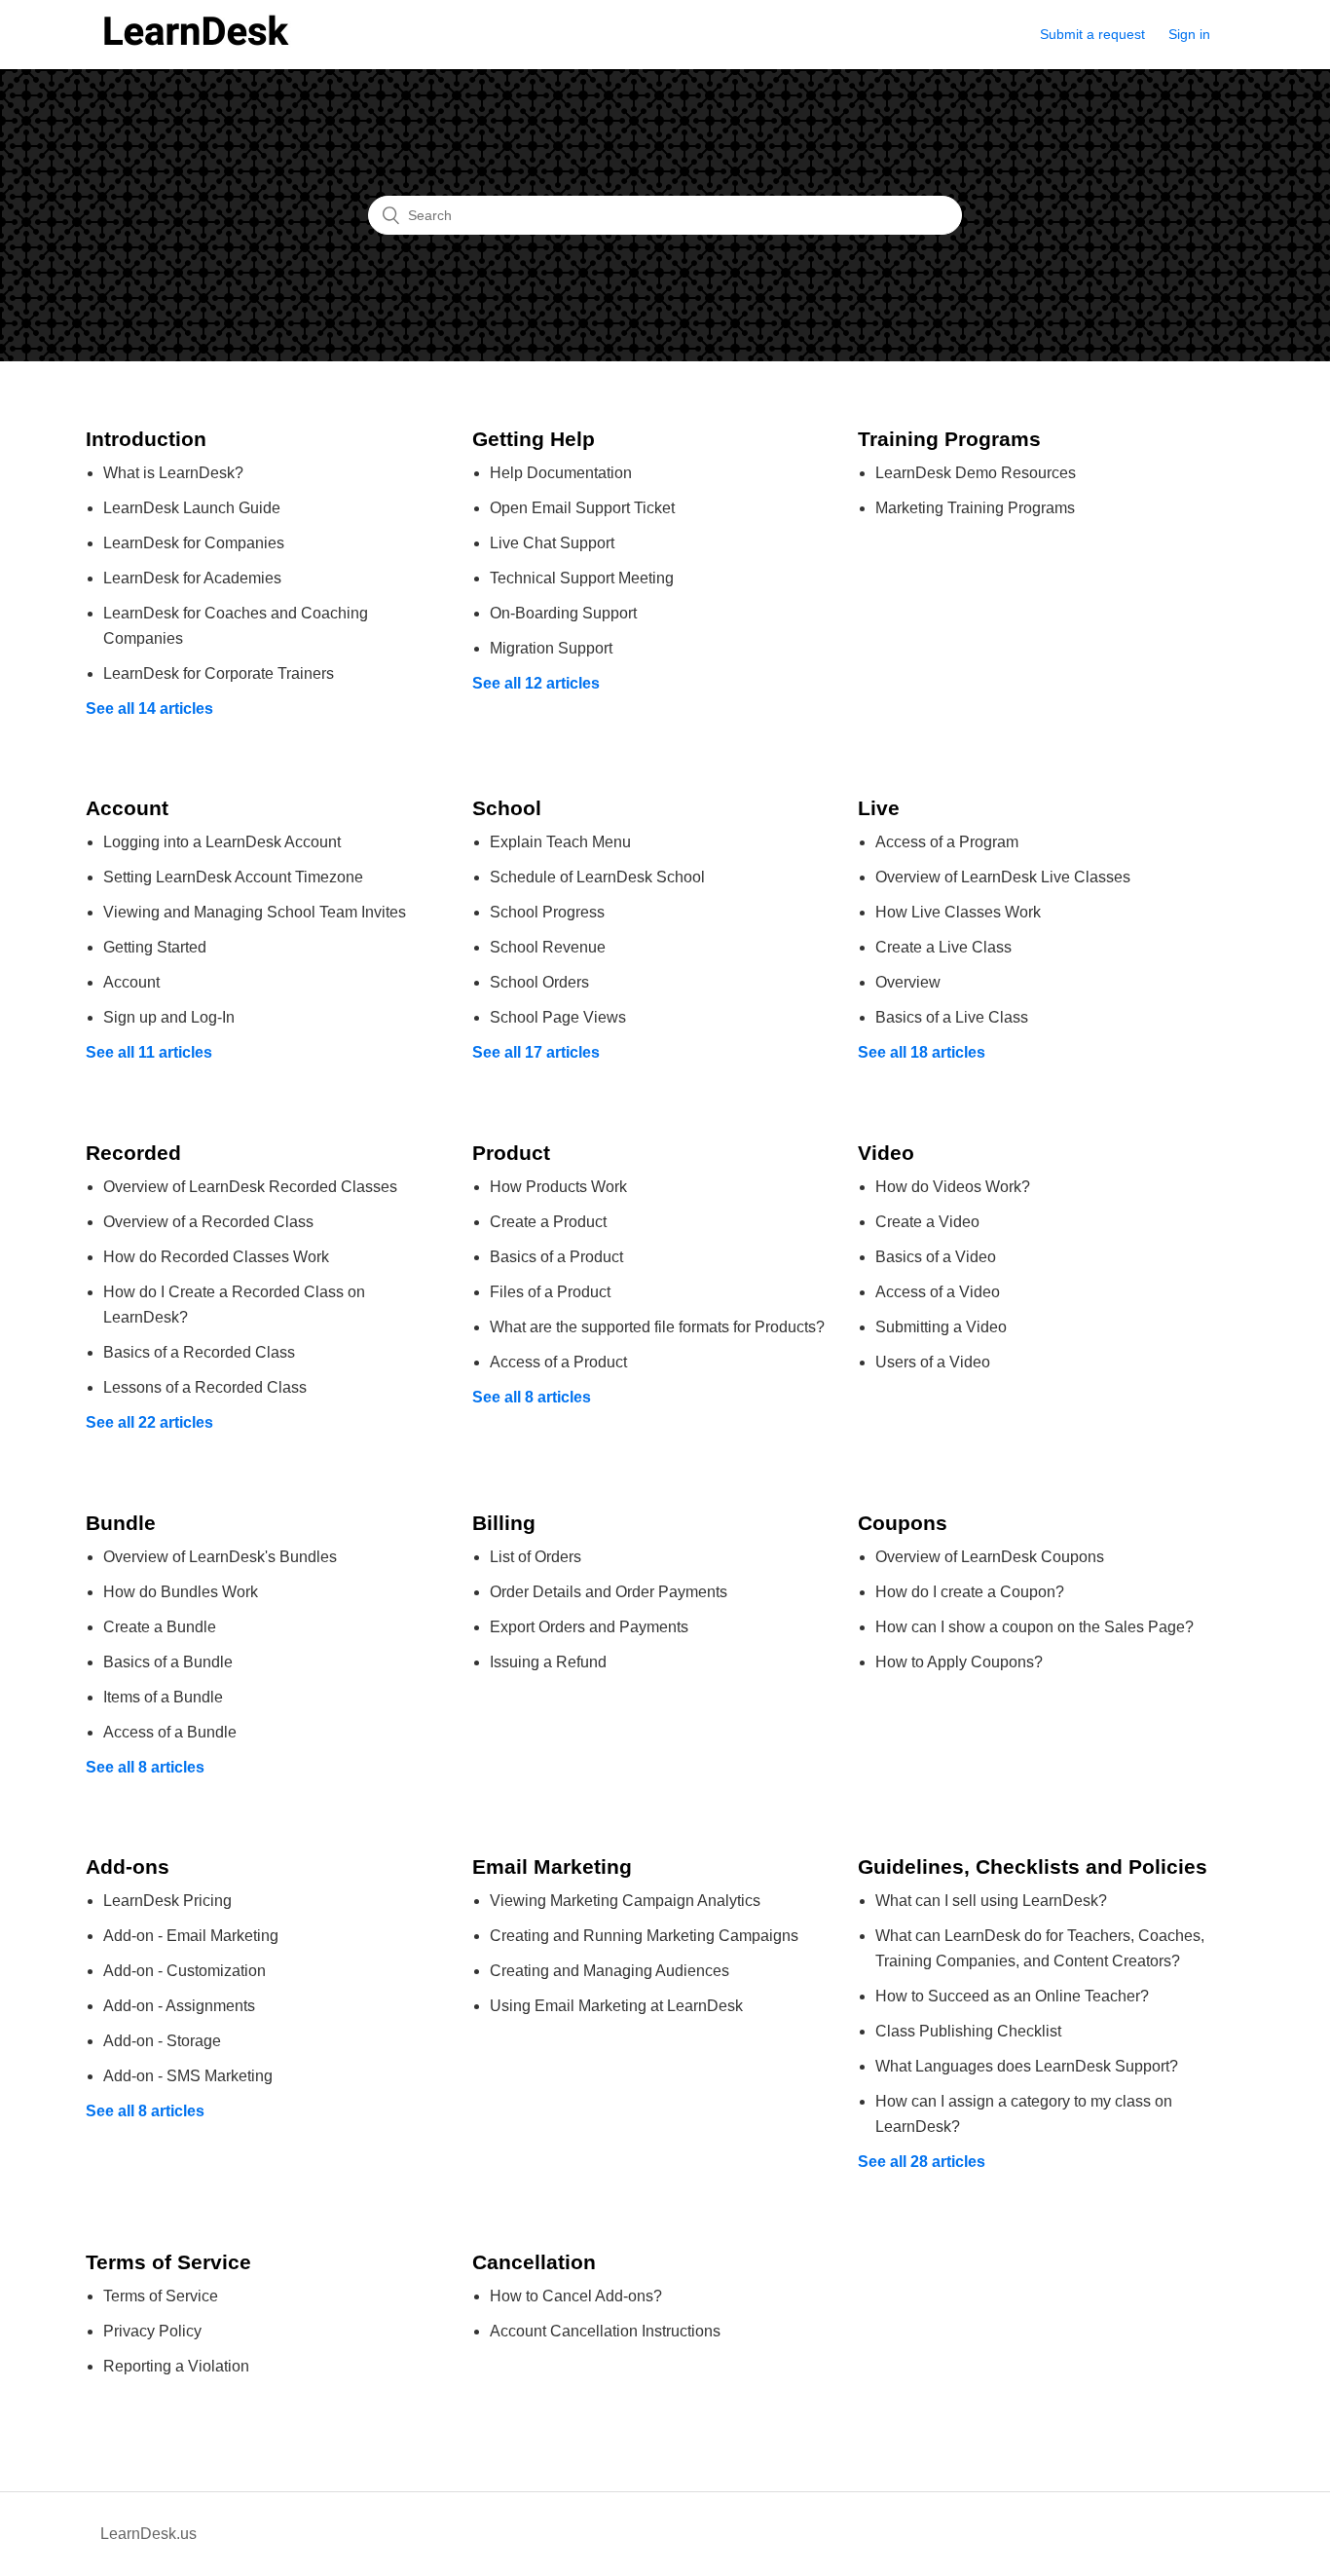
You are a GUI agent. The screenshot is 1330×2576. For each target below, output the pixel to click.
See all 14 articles (149, 709)
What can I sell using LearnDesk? (991, 1901)
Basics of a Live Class (952, 1017)
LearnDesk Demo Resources (976, 473)
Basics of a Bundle (168, 1662)
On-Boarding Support (563, 613)
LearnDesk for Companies (194, 543)
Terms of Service (161, 2296)
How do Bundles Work (181, 1592)
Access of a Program (947, 842)
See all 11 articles (149, 1052)
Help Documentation (561, 473)
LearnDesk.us (148, 2534)
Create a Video (927, 1222)
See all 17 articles (536, 1052)
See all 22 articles (149, 1422)
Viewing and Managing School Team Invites (255, 912)
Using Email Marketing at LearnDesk (616, 2006)
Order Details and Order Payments (609, 1592)
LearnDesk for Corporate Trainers (219, 673)
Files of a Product (550, 1292)
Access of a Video (938, 1292)
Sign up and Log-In (169, 1017)
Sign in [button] (1189, 34)
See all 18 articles (922, 1052)
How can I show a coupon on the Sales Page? (1034, 1627)
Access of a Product (558, 1362)
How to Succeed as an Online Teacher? (1012, 1996)
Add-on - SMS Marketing (188, 2076)
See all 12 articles (536, 683)
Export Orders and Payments (589, 1627)
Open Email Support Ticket (582, 508)
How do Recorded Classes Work (216, 1257)
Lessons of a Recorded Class (205, 1387)
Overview (908, 982)
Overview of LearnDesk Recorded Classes (250, 1187)
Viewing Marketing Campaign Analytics (625, 1901)
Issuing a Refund (548, 1662)
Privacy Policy (152, 2331)
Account (131, 982)
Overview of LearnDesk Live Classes (1003, 877)
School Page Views (558, 1017)
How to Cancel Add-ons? (576, 2296)
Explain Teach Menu (560, 842)
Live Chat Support (552, 543)
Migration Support (551, 648)
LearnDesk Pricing (167, 1901)
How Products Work (558, 1187)
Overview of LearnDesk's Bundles (220, 1557)
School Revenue (548, 947)
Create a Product (548, 1222)
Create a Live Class (943, 947)
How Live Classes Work (958, 912)
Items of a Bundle (163, 1697)
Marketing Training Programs (975, 508)
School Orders (539, 982)
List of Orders (536, 1557)
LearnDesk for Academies (192, 578)
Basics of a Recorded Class (199, 1352)
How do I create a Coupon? (970, 1592)
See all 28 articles (922, 2162)
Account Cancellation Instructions (605, 2331)
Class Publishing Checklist (968, 2031)
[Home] (196, 43)
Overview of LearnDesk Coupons (990, 1557)
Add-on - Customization (185, 1971)
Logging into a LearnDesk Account (222, 842)
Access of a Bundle (170, 1732)
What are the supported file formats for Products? (657, 1327)
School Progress (547, 912)
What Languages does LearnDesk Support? (1027, 2066)
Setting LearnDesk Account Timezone (233, 877)
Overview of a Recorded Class (208, 1222)
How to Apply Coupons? (959, 1662)
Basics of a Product (556, 1257)
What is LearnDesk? (173, 473)
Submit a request (1092, 34)
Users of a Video (933, 1362)
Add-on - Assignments (179, 2006)
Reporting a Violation (176, 2366)
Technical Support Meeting (582, 578)
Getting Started (155, 947)
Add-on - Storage (162, 2041)
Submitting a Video (941, 1327)
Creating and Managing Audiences (610, 1971)
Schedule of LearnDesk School (597, 877)
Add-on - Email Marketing (191, 1936)
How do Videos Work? (953, 1187)
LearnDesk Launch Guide (192, 508)
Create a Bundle (160, 1627)
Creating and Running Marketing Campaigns (644, 1936)
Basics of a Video (936, 1257)
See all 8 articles (532, 1397)
